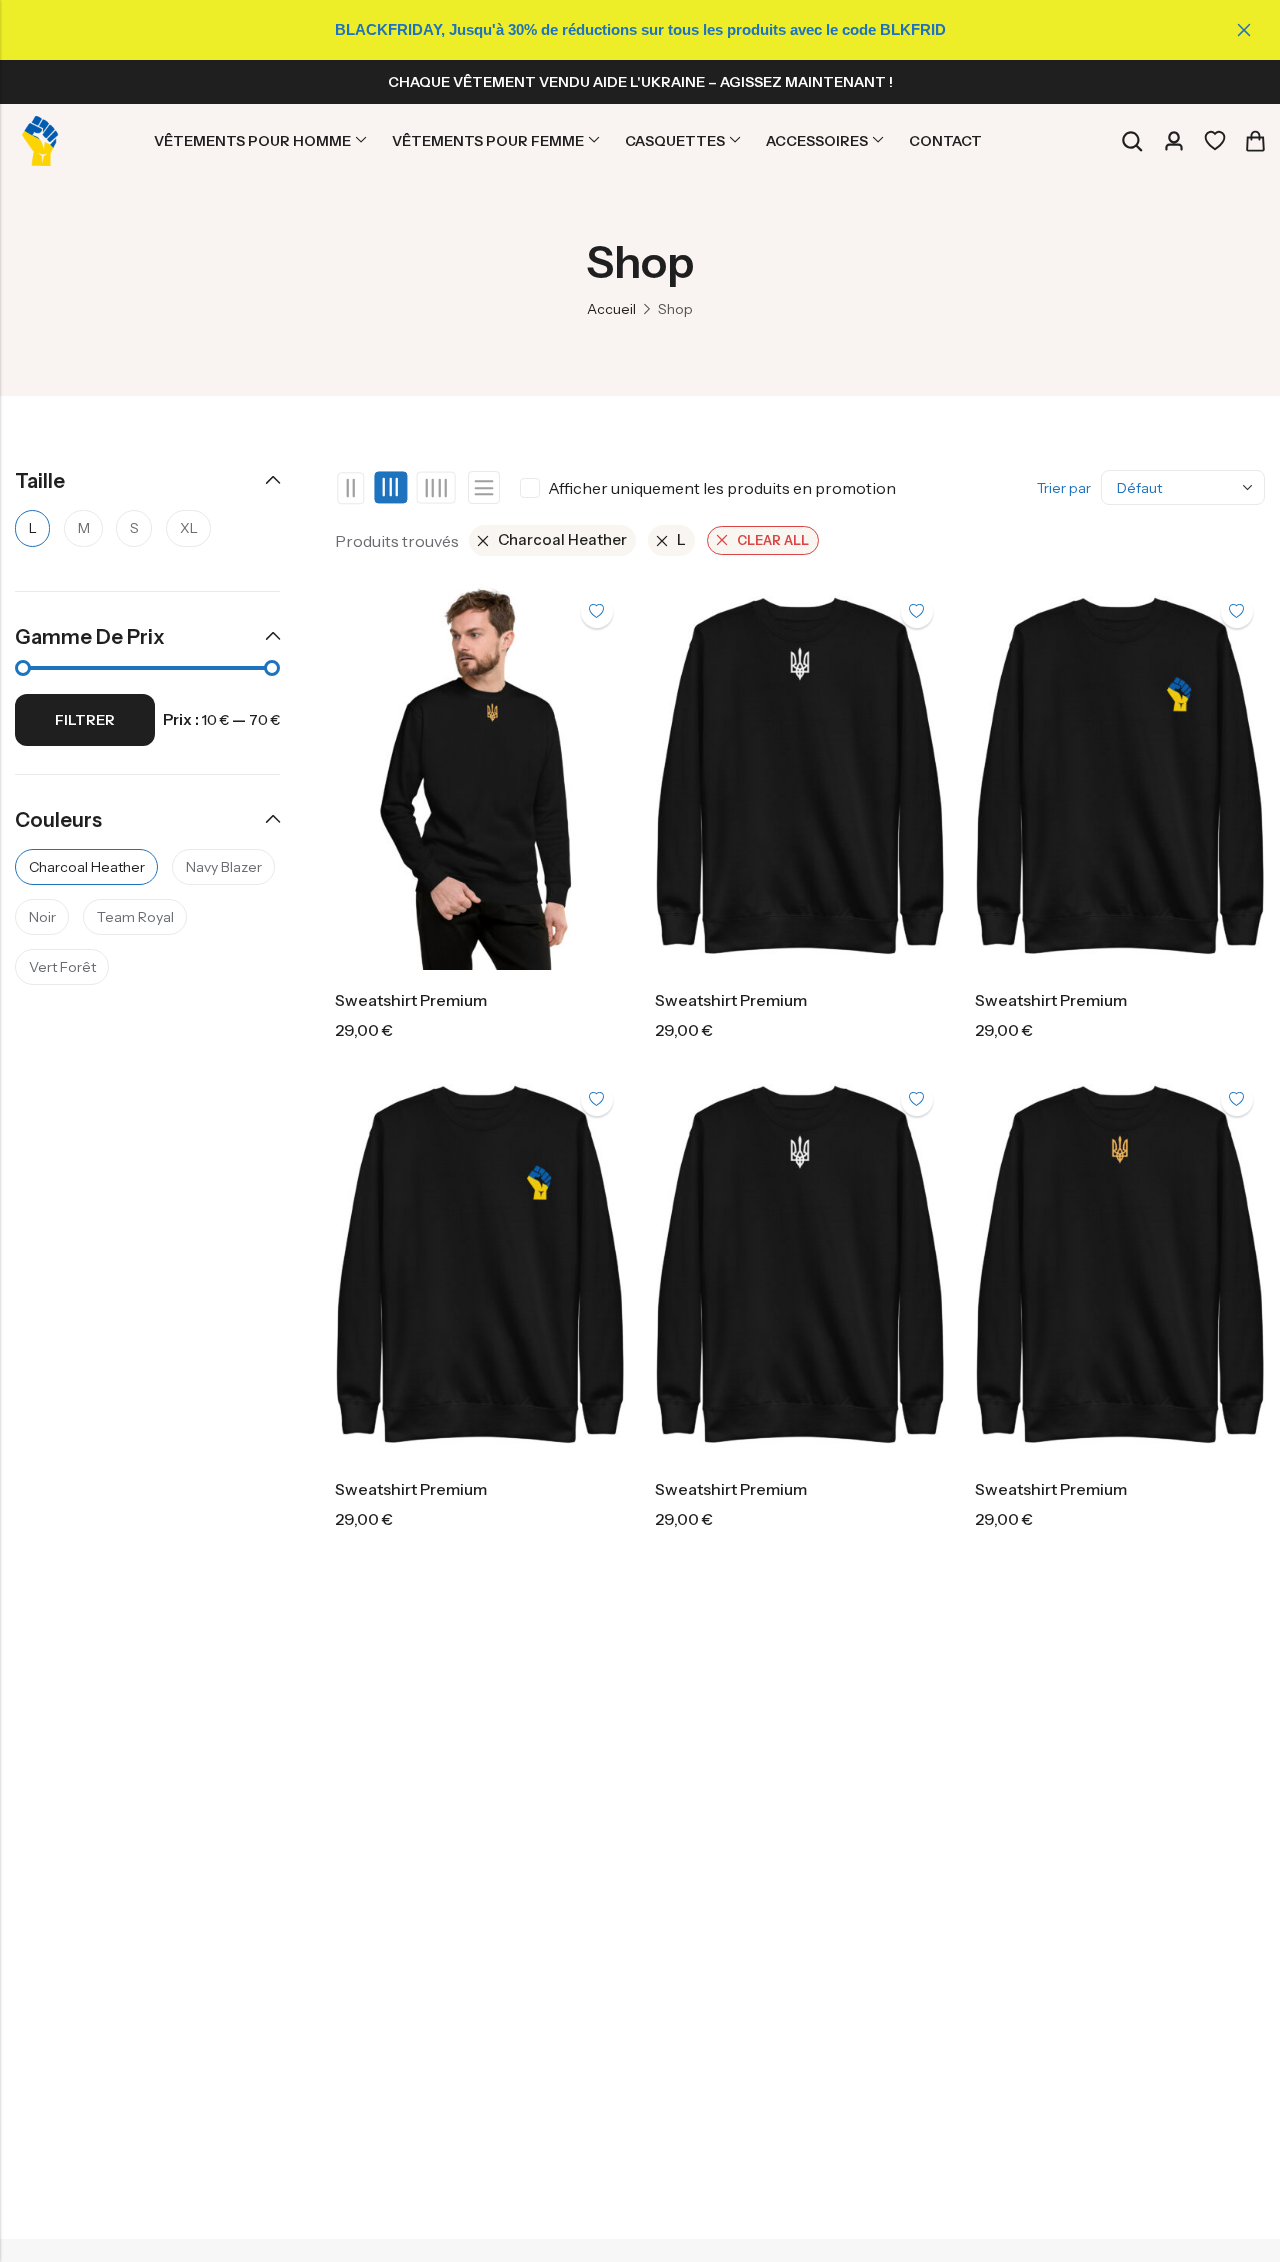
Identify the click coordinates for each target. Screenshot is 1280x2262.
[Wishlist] (1215, 141)
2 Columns (351, 488)
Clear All (773, 540)
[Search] (1132, 141)
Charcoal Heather (562, 539)
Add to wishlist (597, 612)
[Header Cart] (1255, 141)
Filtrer (85, 720)
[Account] (1174, 141)
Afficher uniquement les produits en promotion (722, 488)
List (484, 487)
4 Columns (435, 488)
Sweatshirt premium (411, 1000)
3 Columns (391, 488)
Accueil (611, 309)
